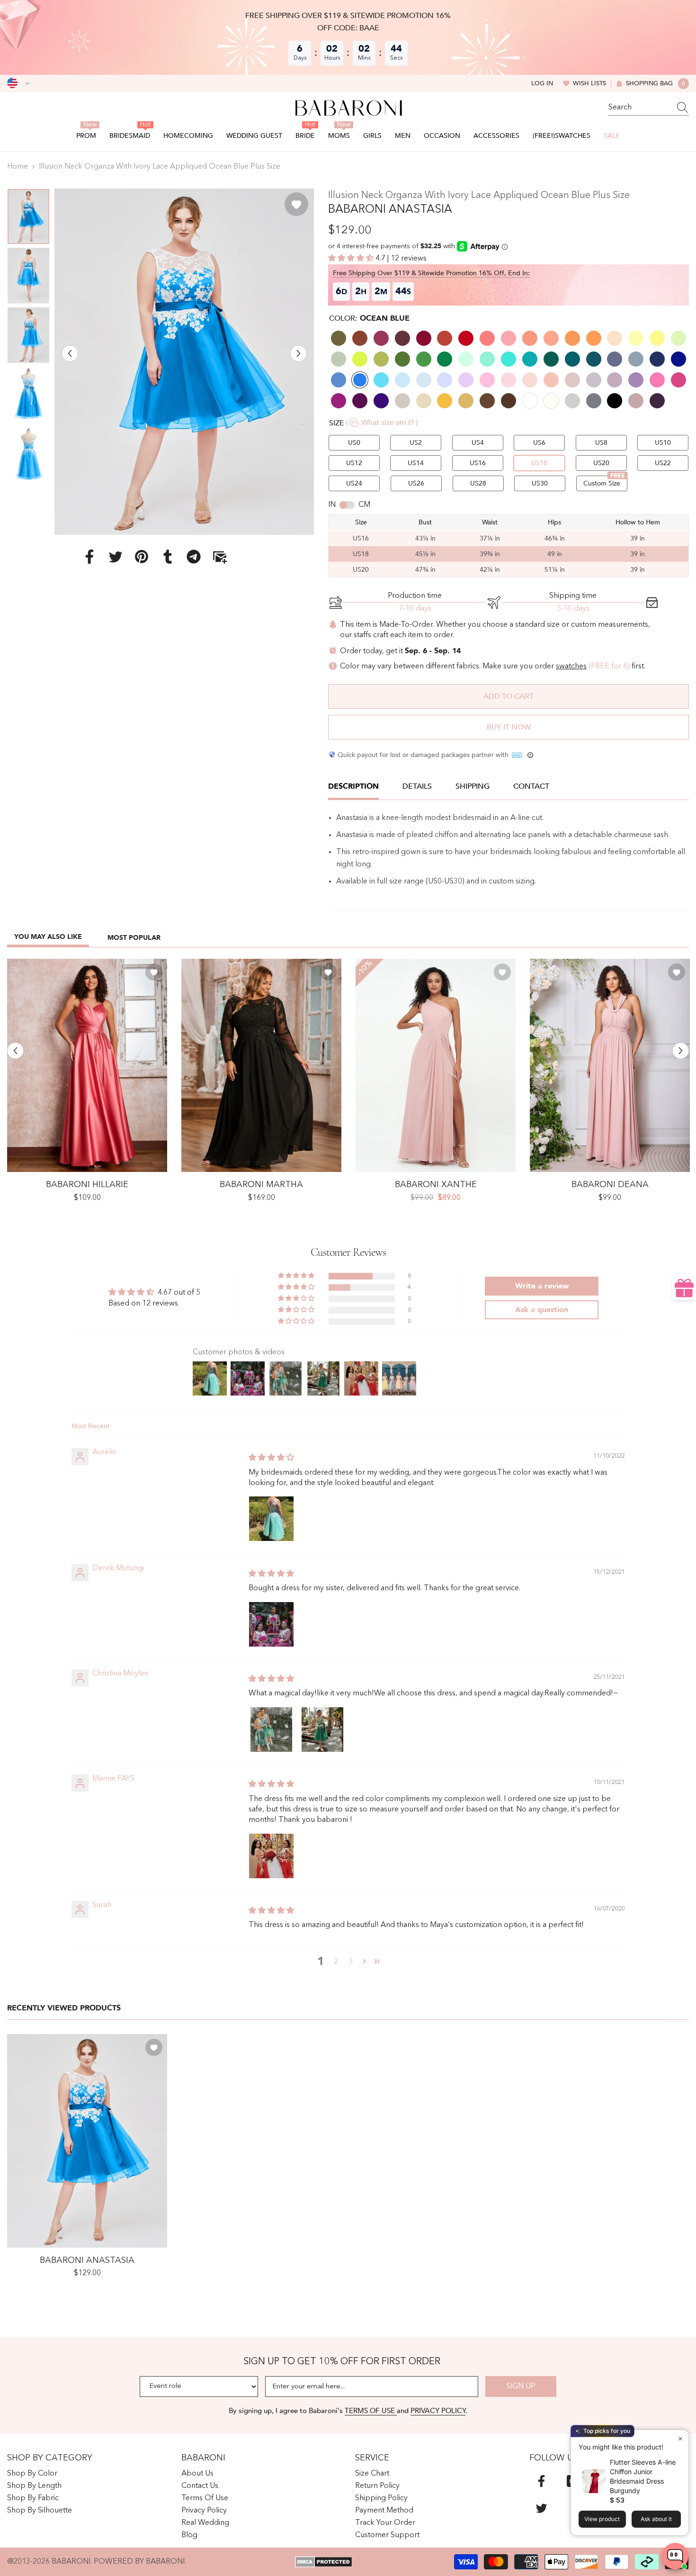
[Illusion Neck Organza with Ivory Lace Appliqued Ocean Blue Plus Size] (87, 2141)
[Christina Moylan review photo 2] (322, 1729)
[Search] (649, 108)
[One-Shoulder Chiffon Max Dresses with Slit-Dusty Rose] (436, 1066)
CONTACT (531, 786)
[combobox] (640, 108)
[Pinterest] (142, 557)
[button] (70, 353)
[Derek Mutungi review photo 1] (271, 1624)
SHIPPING (473, 786)
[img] (271, 1458)
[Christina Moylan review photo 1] (271, 1729)
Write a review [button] (542, 1286)
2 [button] (336, 1962)
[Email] (220, 557)
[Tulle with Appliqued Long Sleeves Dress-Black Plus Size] (261, 1066)
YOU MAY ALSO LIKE (48, 937)
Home (18, 167)
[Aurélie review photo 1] (271, 1519)
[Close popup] (680, 2438)
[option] (184, 362)
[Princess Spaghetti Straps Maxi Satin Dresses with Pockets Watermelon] (87, 1066)
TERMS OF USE (371, 2411)
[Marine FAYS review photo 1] (271, 1856)
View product (602, 2519)
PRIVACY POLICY (438, 2411)
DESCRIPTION (353, 786)
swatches (571, 667)
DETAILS (417, 786)
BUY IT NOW (509, 727)
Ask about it (656, 2519)
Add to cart (509, 696)
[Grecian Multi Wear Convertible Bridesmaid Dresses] (610, 1066)
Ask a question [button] (542, 1310)
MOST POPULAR (134, 938)
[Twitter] (116, 557)
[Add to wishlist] (296, 204)
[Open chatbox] (675, 2556)
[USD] (18, 83)
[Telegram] (194, 557)
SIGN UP (521, 2387)
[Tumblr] (168, 557)
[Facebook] (89, 557)
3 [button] (351, 1962)
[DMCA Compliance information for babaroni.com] (324, 2562)
